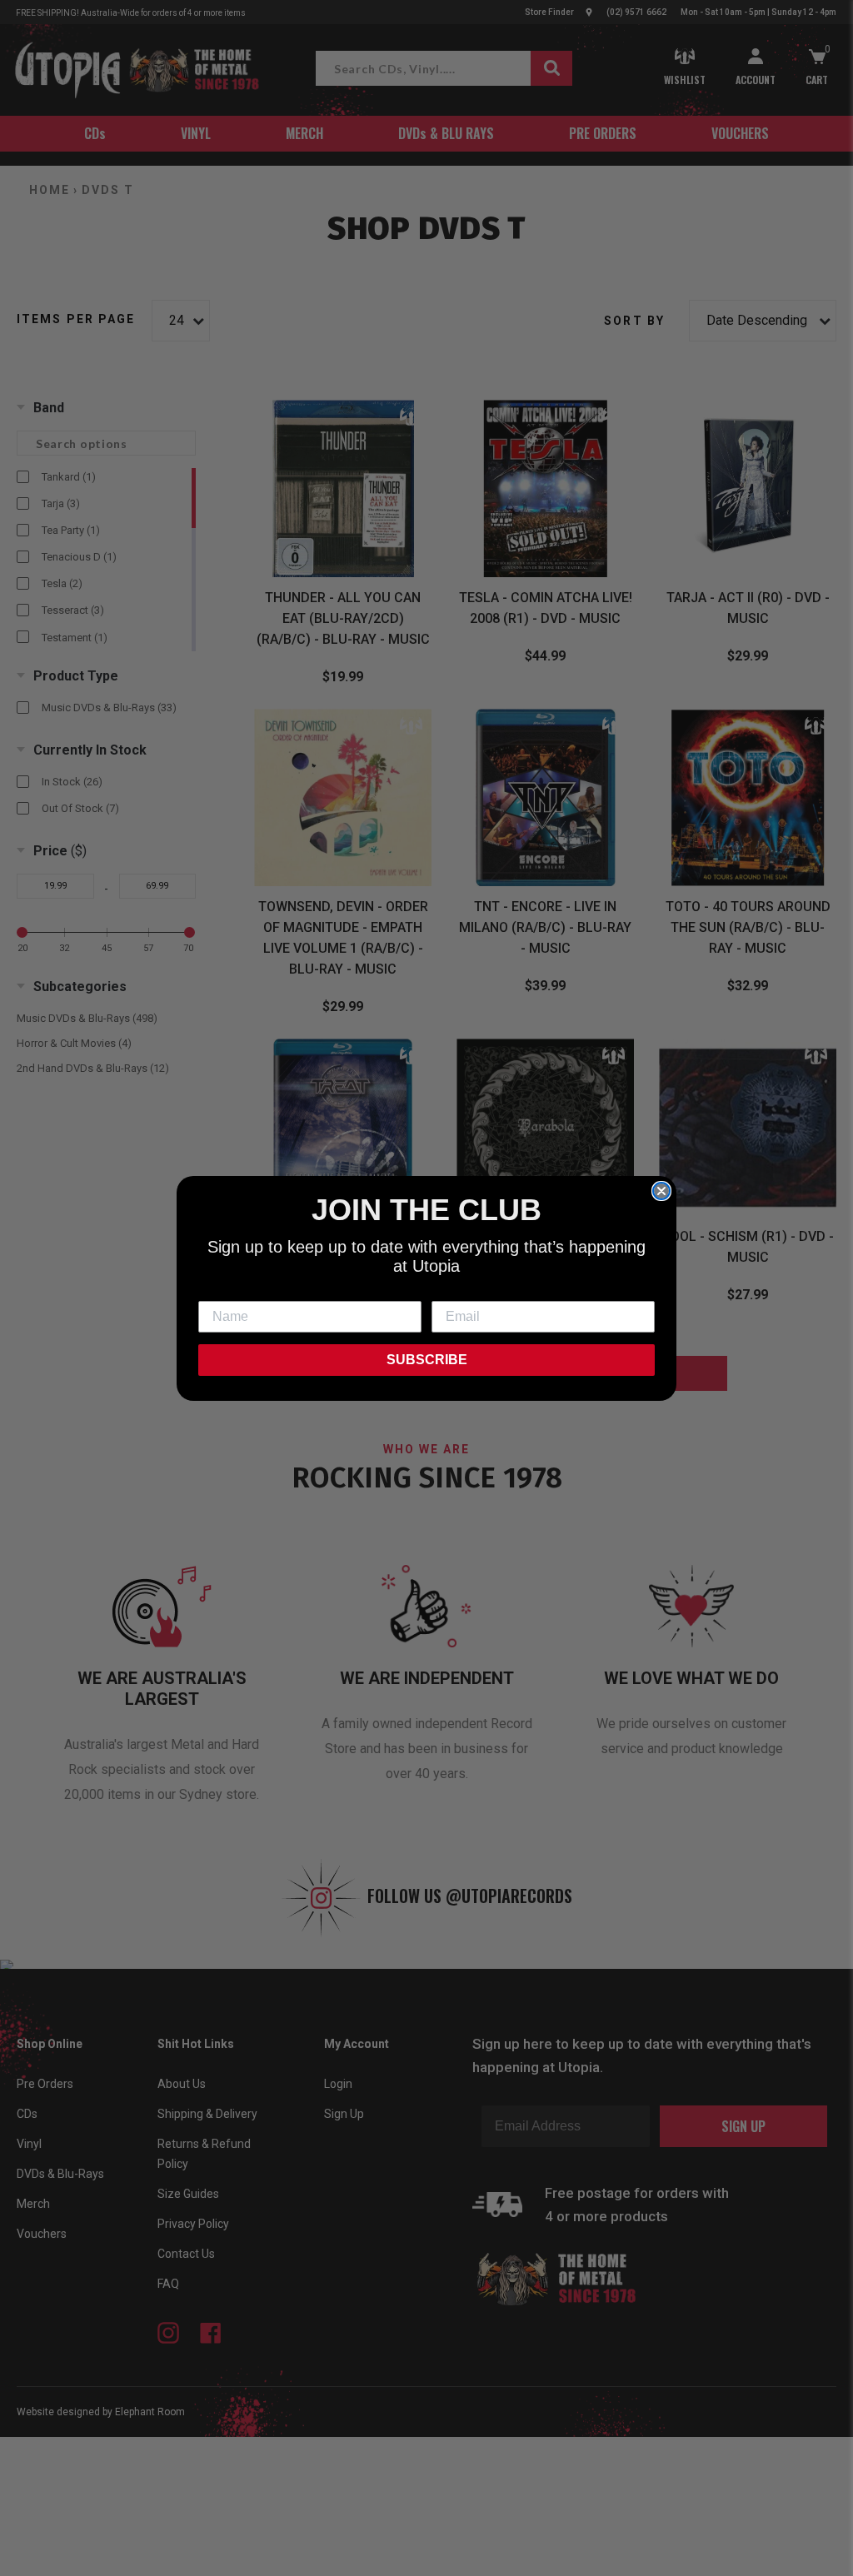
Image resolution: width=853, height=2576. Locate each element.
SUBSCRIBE (427, 1360)
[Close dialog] (661, 1191)
